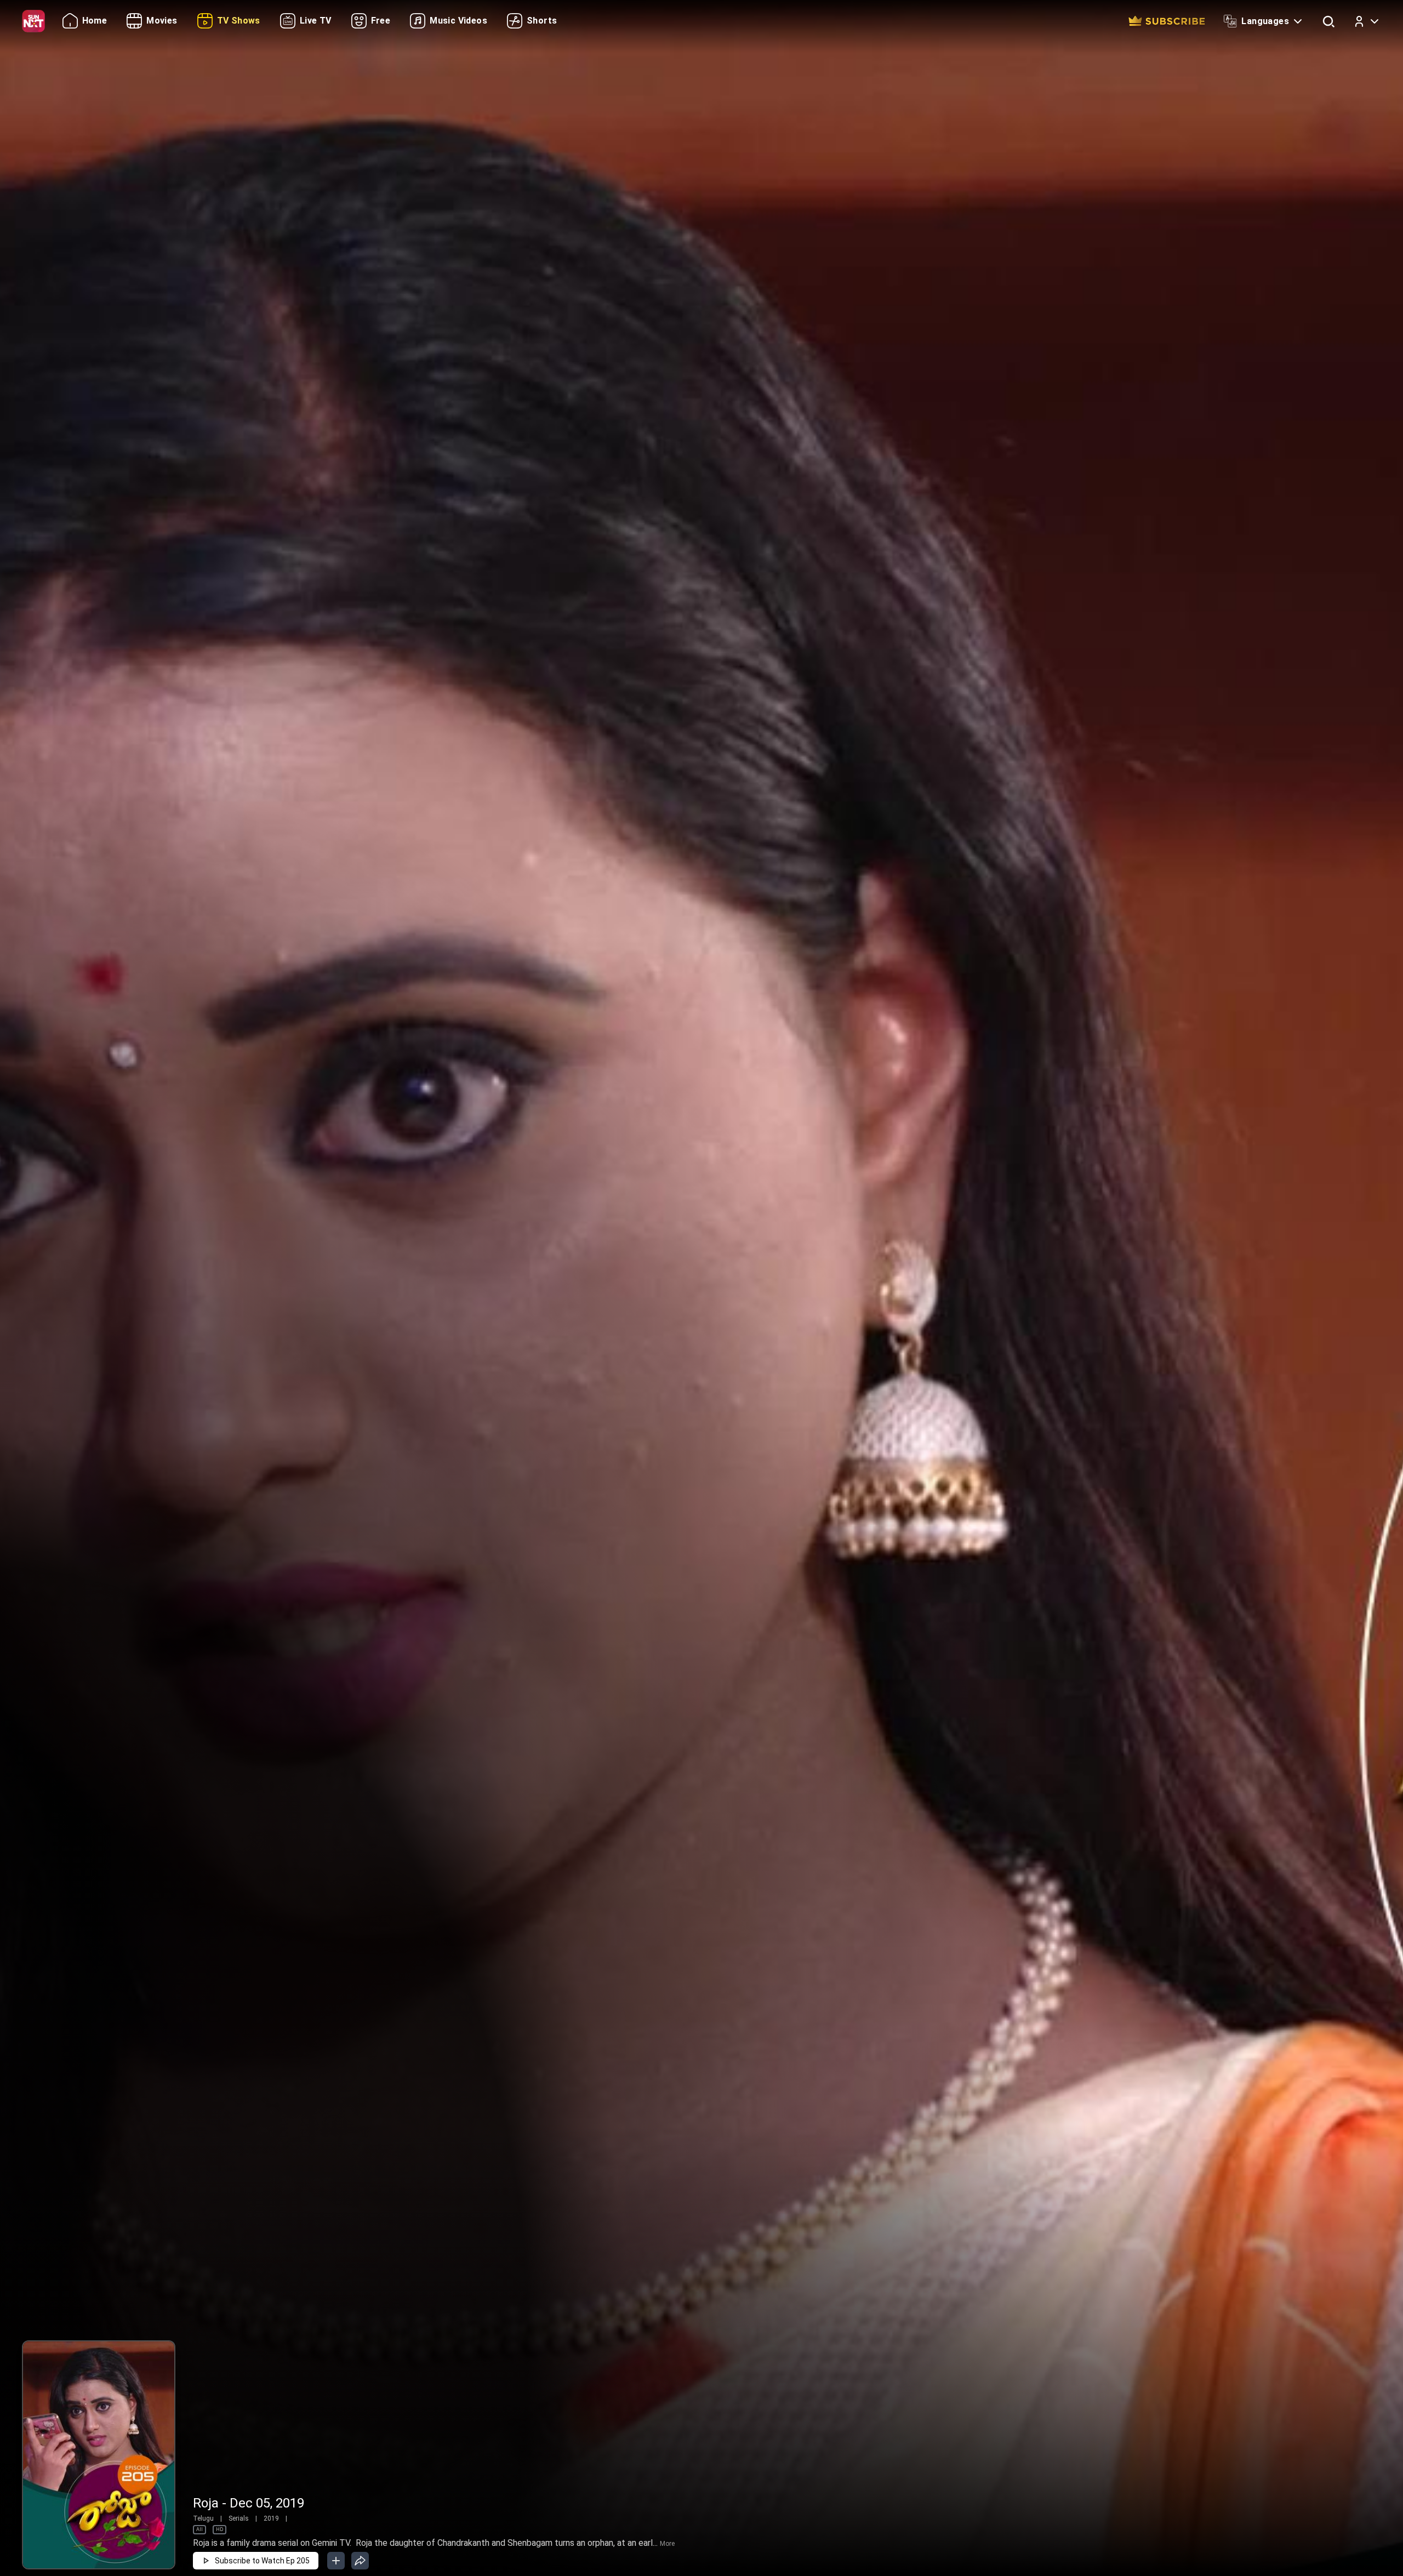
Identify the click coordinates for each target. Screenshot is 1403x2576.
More (667, 2544)
